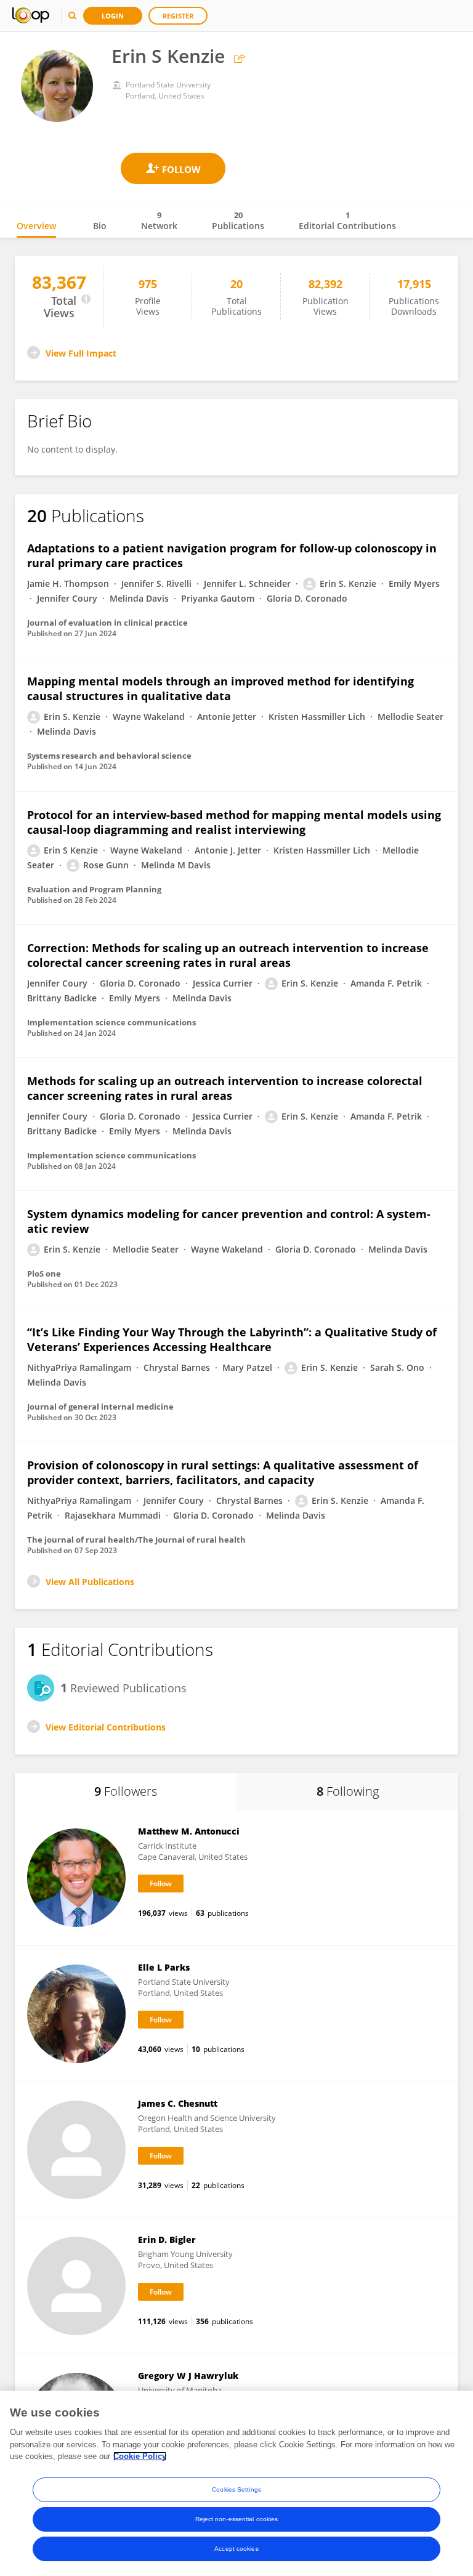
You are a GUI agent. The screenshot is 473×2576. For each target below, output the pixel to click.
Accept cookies (236, 2549)
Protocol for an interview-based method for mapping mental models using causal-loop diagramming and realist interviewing (234, 822)
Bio (100, 226)
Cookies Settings (236, 2489)
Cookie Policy (140, 2456)
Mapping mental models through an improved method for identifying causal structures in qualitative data (220, 688)
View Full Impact (81, 353)
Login (113, 16)
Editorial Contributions (347, 220)
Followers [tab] (126, 1791)
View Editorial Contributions (106, 1727)
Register (178, 16)
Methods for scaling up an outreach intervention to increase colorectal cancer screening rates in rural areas (225, 1088)
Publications (238, 220)
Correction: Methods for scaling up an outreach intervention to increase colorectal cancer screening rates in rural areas (228, 955)
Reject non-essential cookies (237, 2519)
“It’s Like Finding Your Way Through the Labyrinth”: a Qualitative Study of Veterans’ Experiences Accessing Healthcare (232, 1339)
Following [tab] (348, 1791)
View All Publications (90, 1582)
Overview (36, 226)
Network (159, 220)
